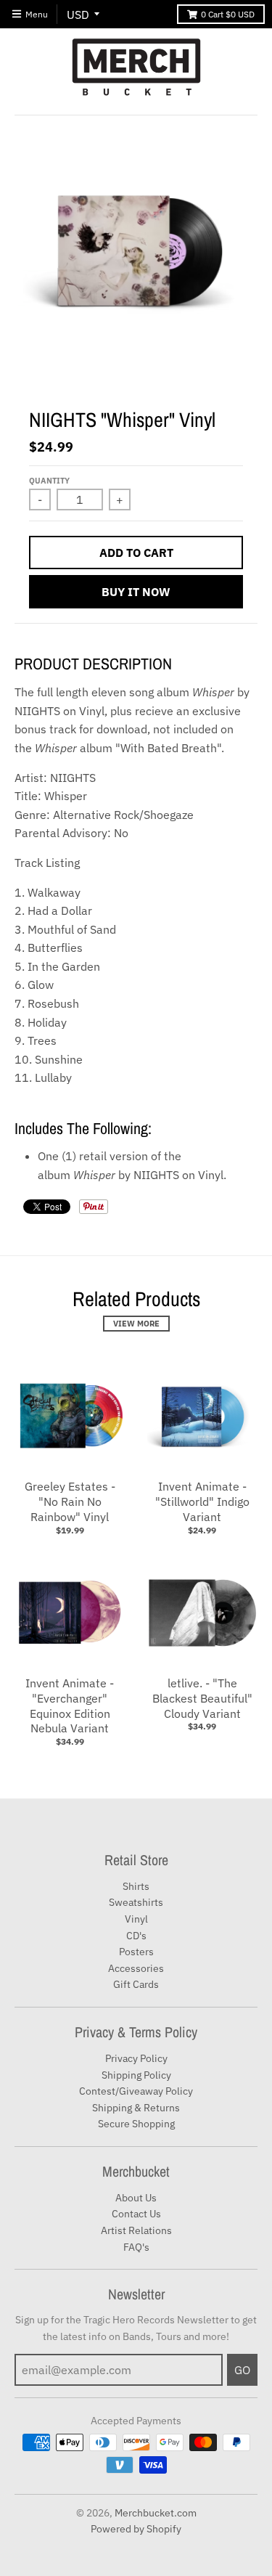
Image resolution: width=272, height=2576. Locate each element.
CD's (136, 1936)
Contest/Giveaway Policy (136, 2091)
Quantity (49, 481)
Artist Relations (136, 2230)
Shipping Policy (136, 2075)
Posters (136, 1952)
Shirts (136, 1886)
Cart (228, 14)
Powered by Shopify (136, 2529)
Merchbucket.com (156, 2513)
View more (136, 1324)
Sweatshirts (136, 1902)
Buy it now (136, 592)
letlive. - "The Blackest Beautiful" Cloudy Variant (202, 1698)
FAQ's (136, 2247)
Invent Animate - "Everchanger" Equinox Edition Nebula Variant (70, 1705)
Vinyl (136, 1919)
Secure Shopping (136, 2124)
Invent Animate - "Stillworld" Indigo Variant (202, 1501)
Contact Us (136, 2214)
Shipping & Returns (136, 2108)
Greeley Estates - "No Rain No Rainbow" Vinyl (70, 1501)
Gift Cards (136, 1984)
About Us (136, 2198)
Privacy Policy (136, 2058)
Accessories (136, 1968)
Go (242, 2370)
